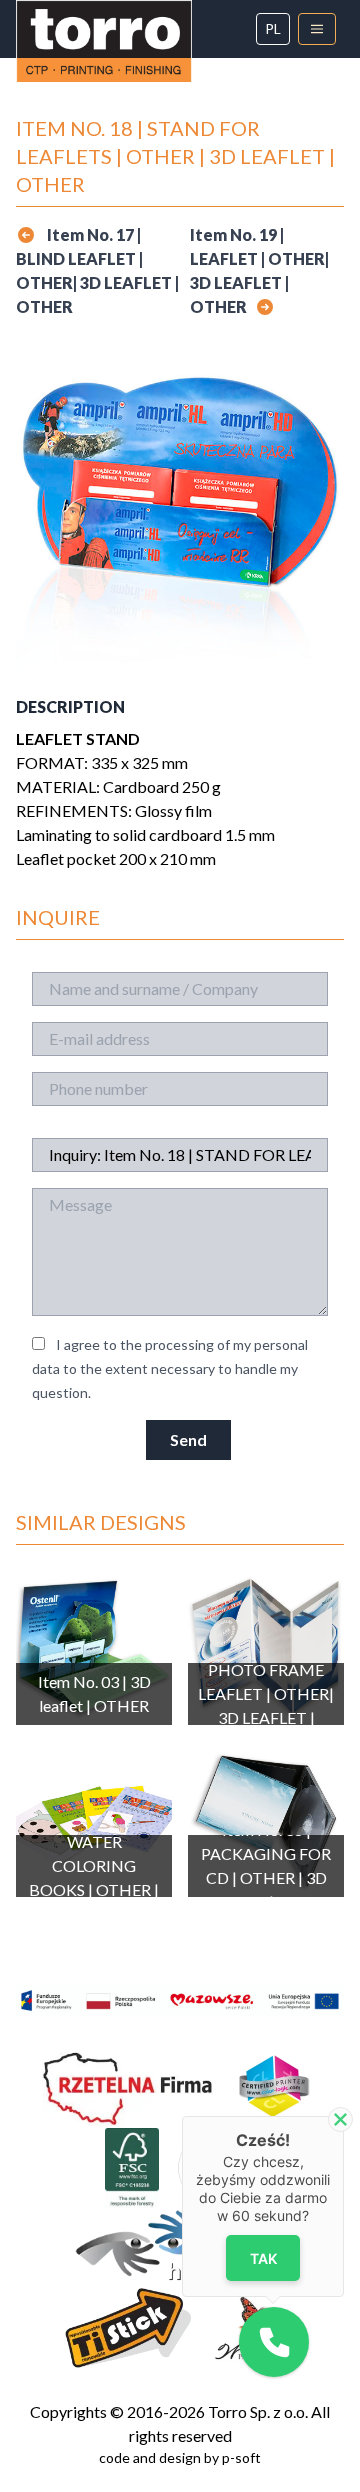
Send (188, 1439)
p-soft (241, 2457)
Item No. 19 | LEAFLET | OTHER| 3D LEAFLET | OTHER (259, 270)
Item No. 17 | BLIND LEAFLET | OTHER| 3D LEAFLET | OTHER (97, 270)
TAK (263, 2258)
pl (273, 28)
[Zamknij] (340, 2119)
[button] (274, 2342)
